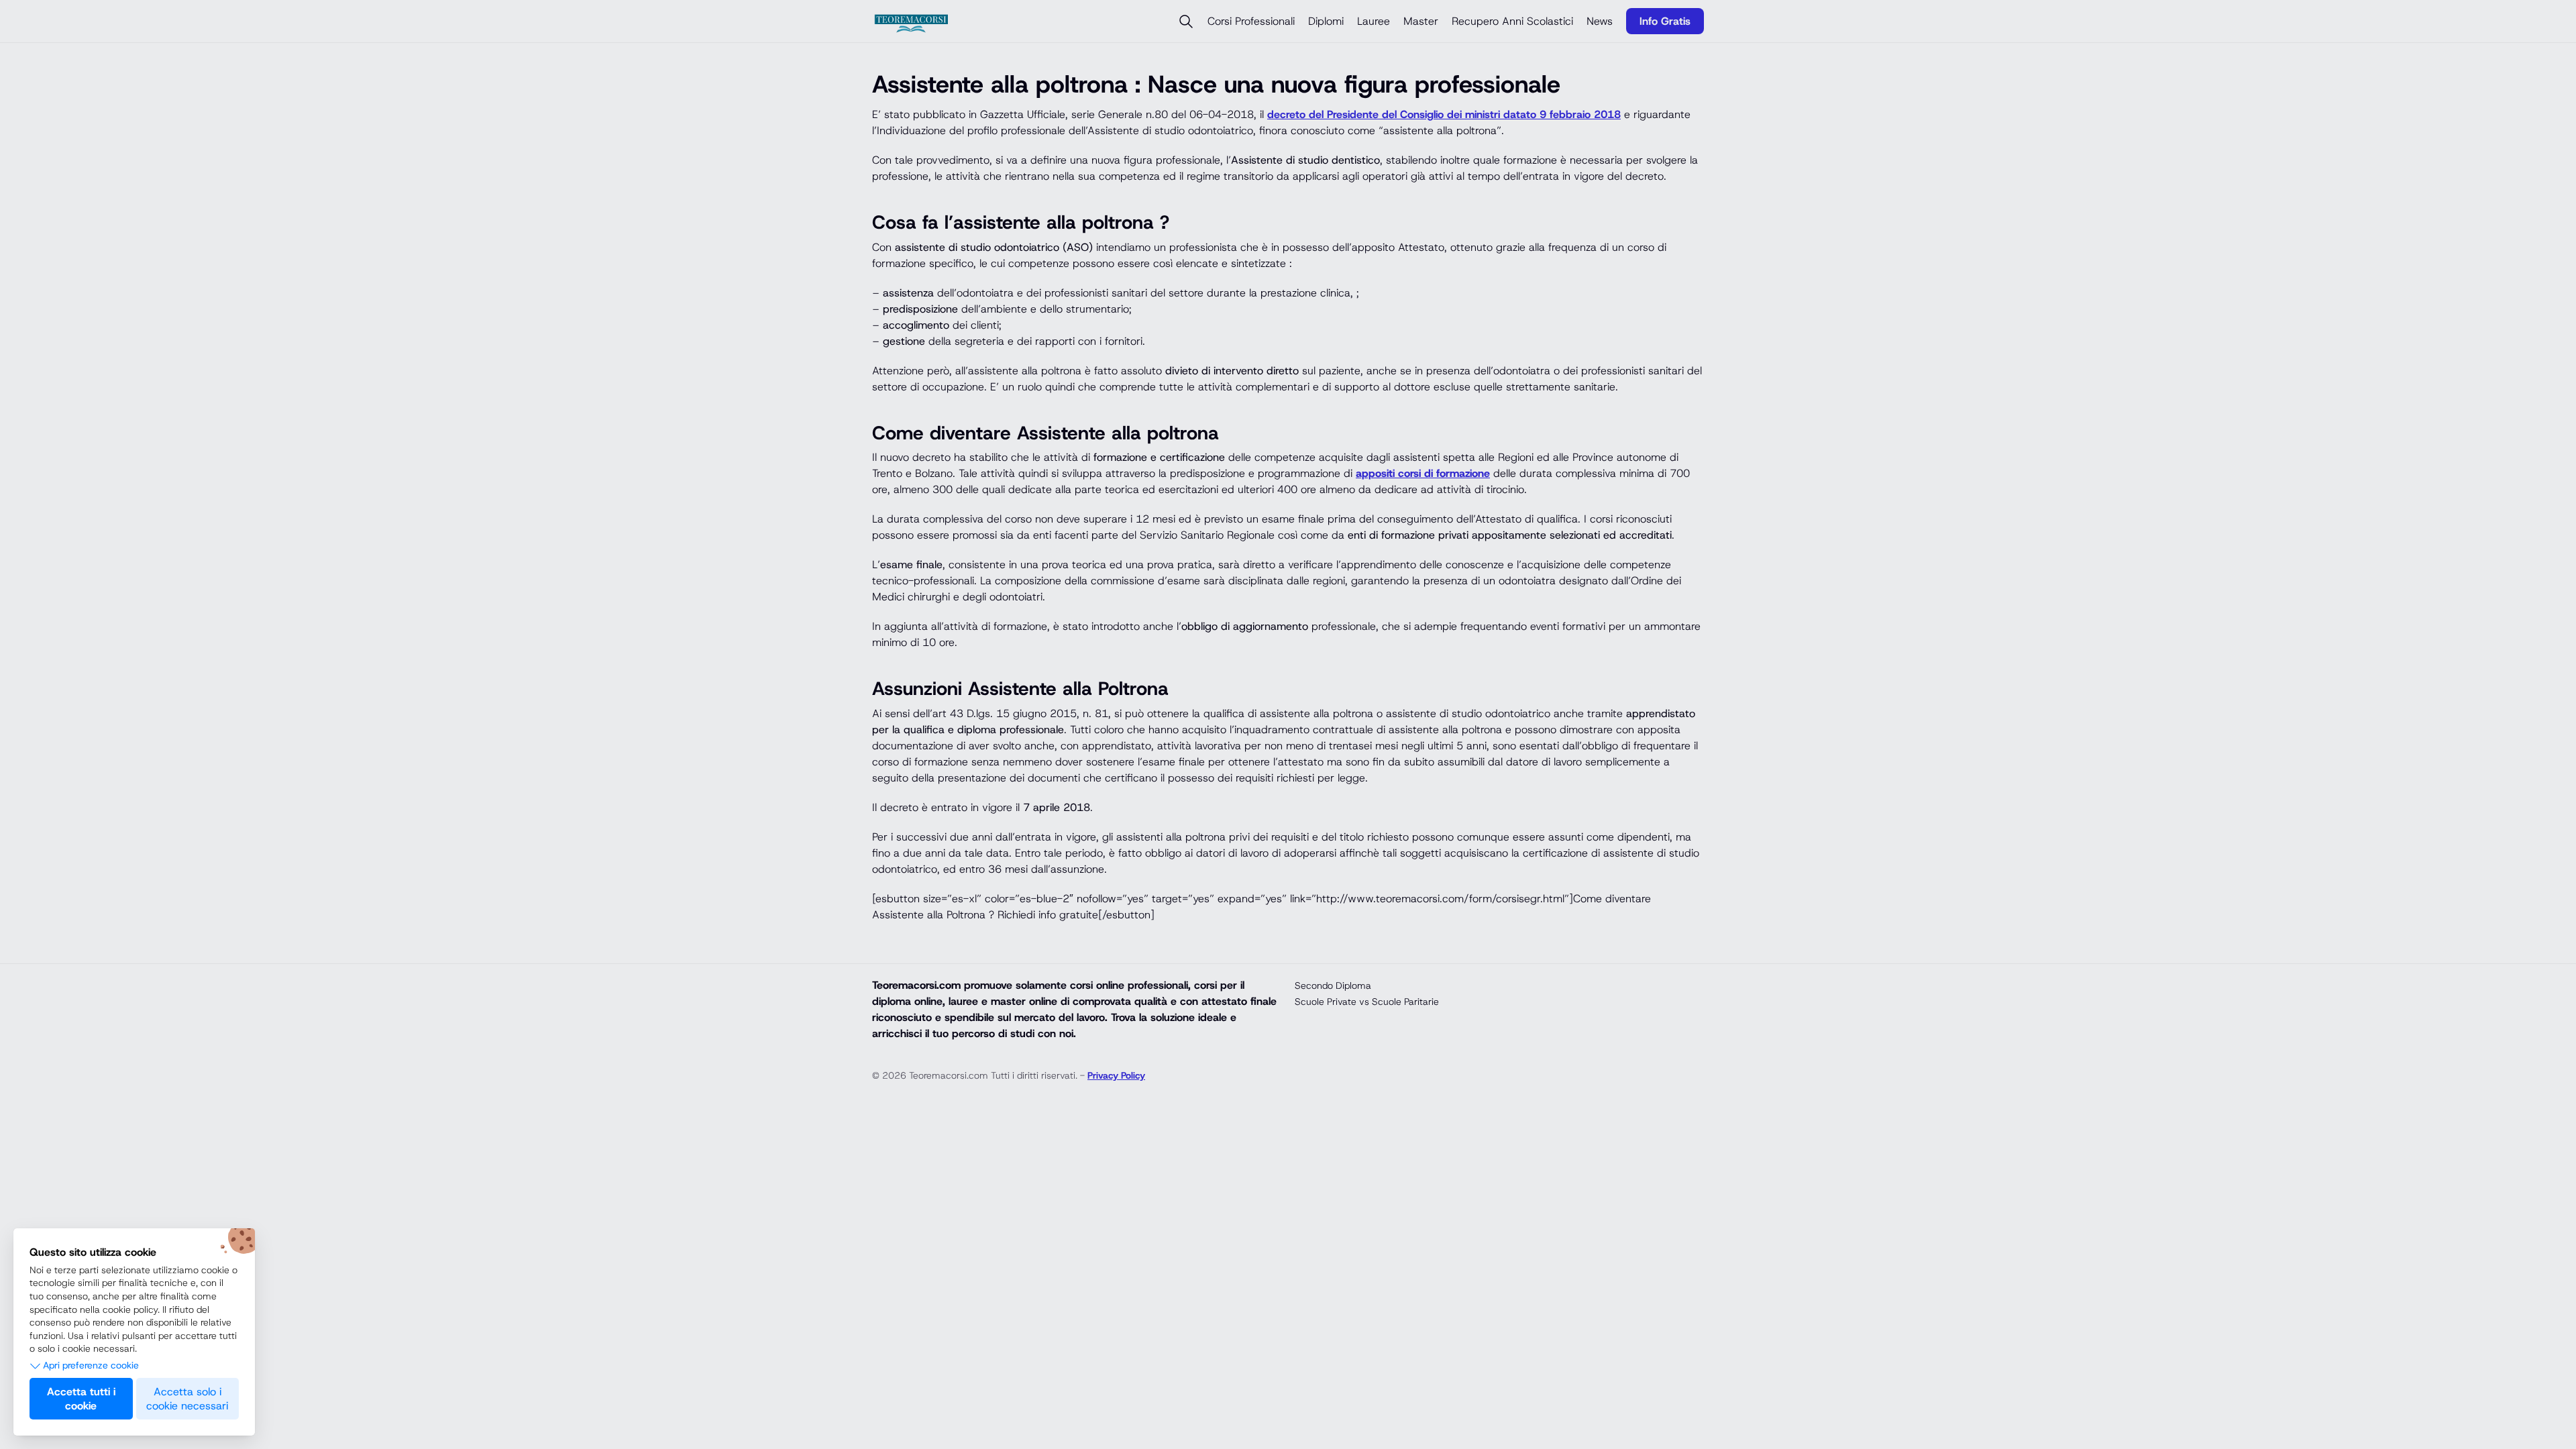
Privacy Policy (1116, 1075)
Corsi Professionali (1251, 21)
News (1600, 21)
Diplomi (1326, 21)
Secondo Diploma (1333, 985)
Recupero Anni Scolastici (1512, 21)
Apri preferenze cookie (91, 1365)
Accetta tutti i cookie (81, 1399)
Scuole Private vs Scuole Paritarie (1367, 1002)
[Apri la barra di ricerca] (1186, 21)
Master (1421, 21)
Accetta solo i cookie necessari (187, 1399)
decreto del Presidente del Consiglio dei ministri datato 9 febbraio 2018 (1444, 114)
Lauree (1374, 21)
